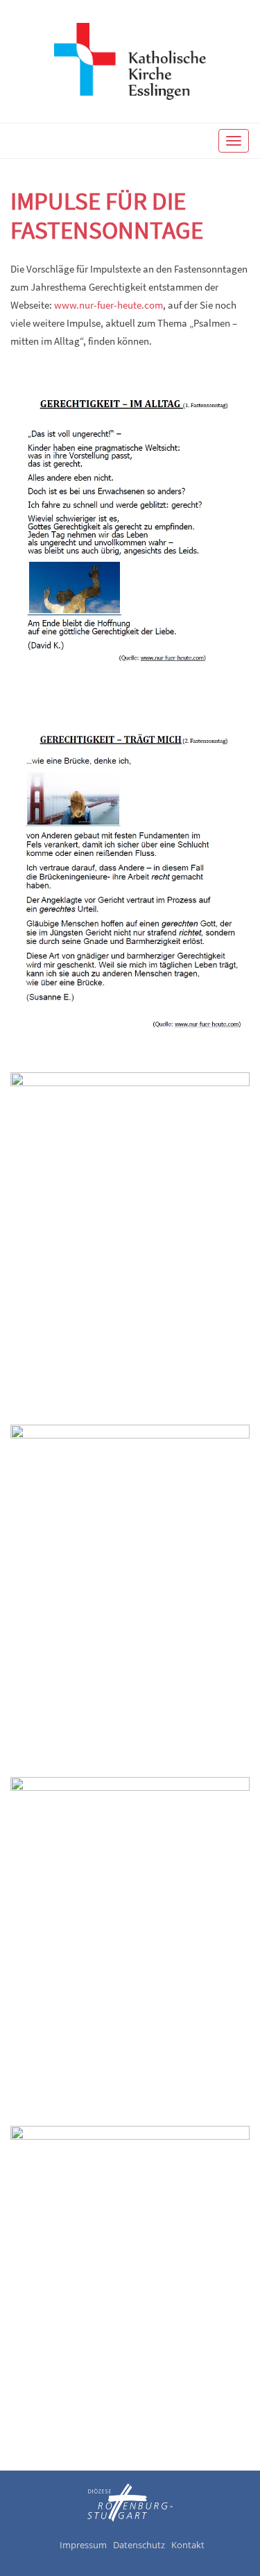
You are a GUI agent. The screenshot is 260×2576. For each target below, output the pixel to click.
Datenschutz (139, 2545)
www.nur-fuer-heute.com (109, 305)
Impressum (83, 2545)
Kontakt (188, 2545)
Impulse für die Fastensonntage (107, 216)
